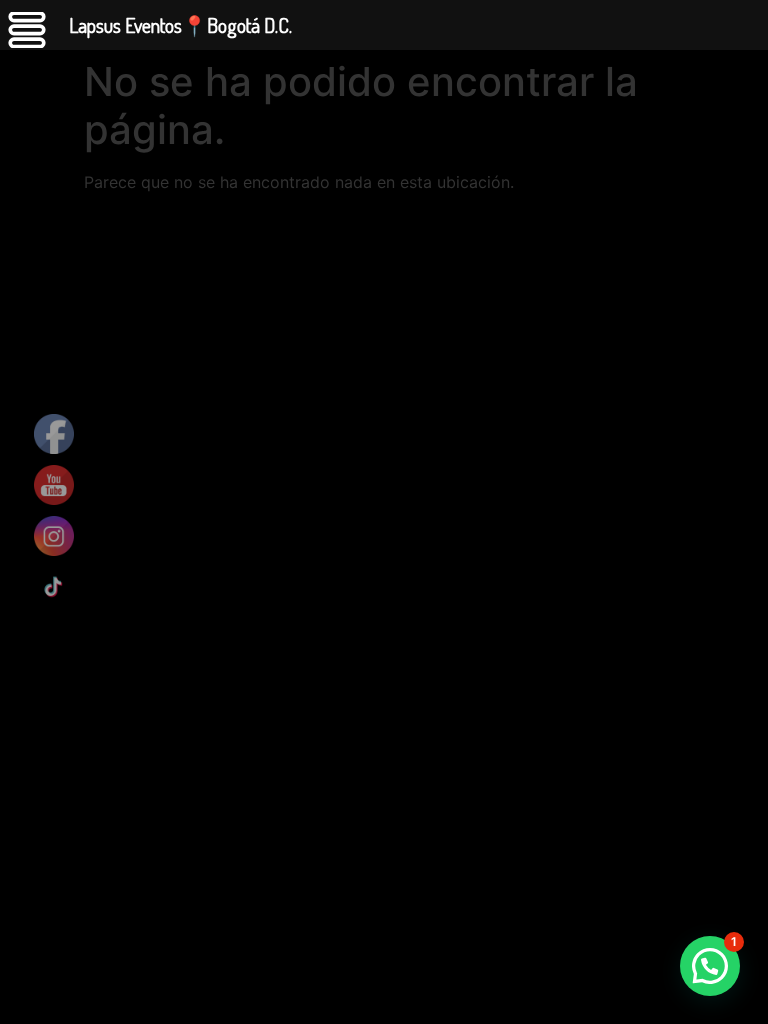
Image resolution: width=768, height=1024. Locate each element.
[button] (710, 966)
